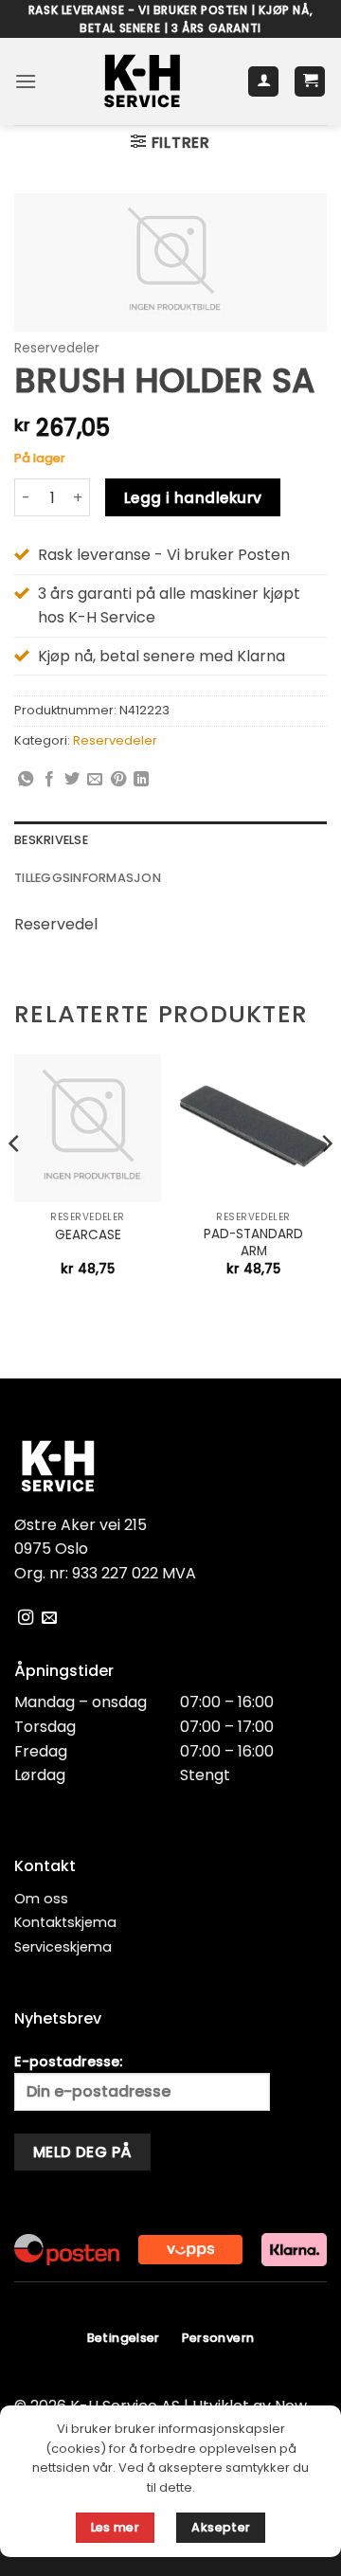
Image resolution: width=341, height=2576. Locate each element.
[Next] (326, 1181)
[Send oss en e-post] (49, 1618)
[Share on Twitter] (72, 780)
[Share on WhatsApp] (26, 780)
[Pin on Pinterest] (118, 780)
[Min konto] (263, 82)
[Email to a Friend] (95, 780)
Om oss (41, 1899)
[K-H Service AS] (142, 81)
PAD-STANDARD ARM (253, 1243)
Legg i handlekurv (193, 498)
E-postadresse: (68, 2062)
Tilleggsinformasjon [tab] (88, 878)
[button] (26, 81)
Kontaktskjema (65, 1922)
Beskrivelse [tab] (51, 840)
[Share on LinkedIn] (141, 780)
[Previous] (15, 1181)
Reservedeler (57, 348)
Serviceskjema (63, 1947)
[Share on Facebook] (49, 780)
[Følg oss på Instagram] (26, 1618)
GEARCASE (88, 1235)
